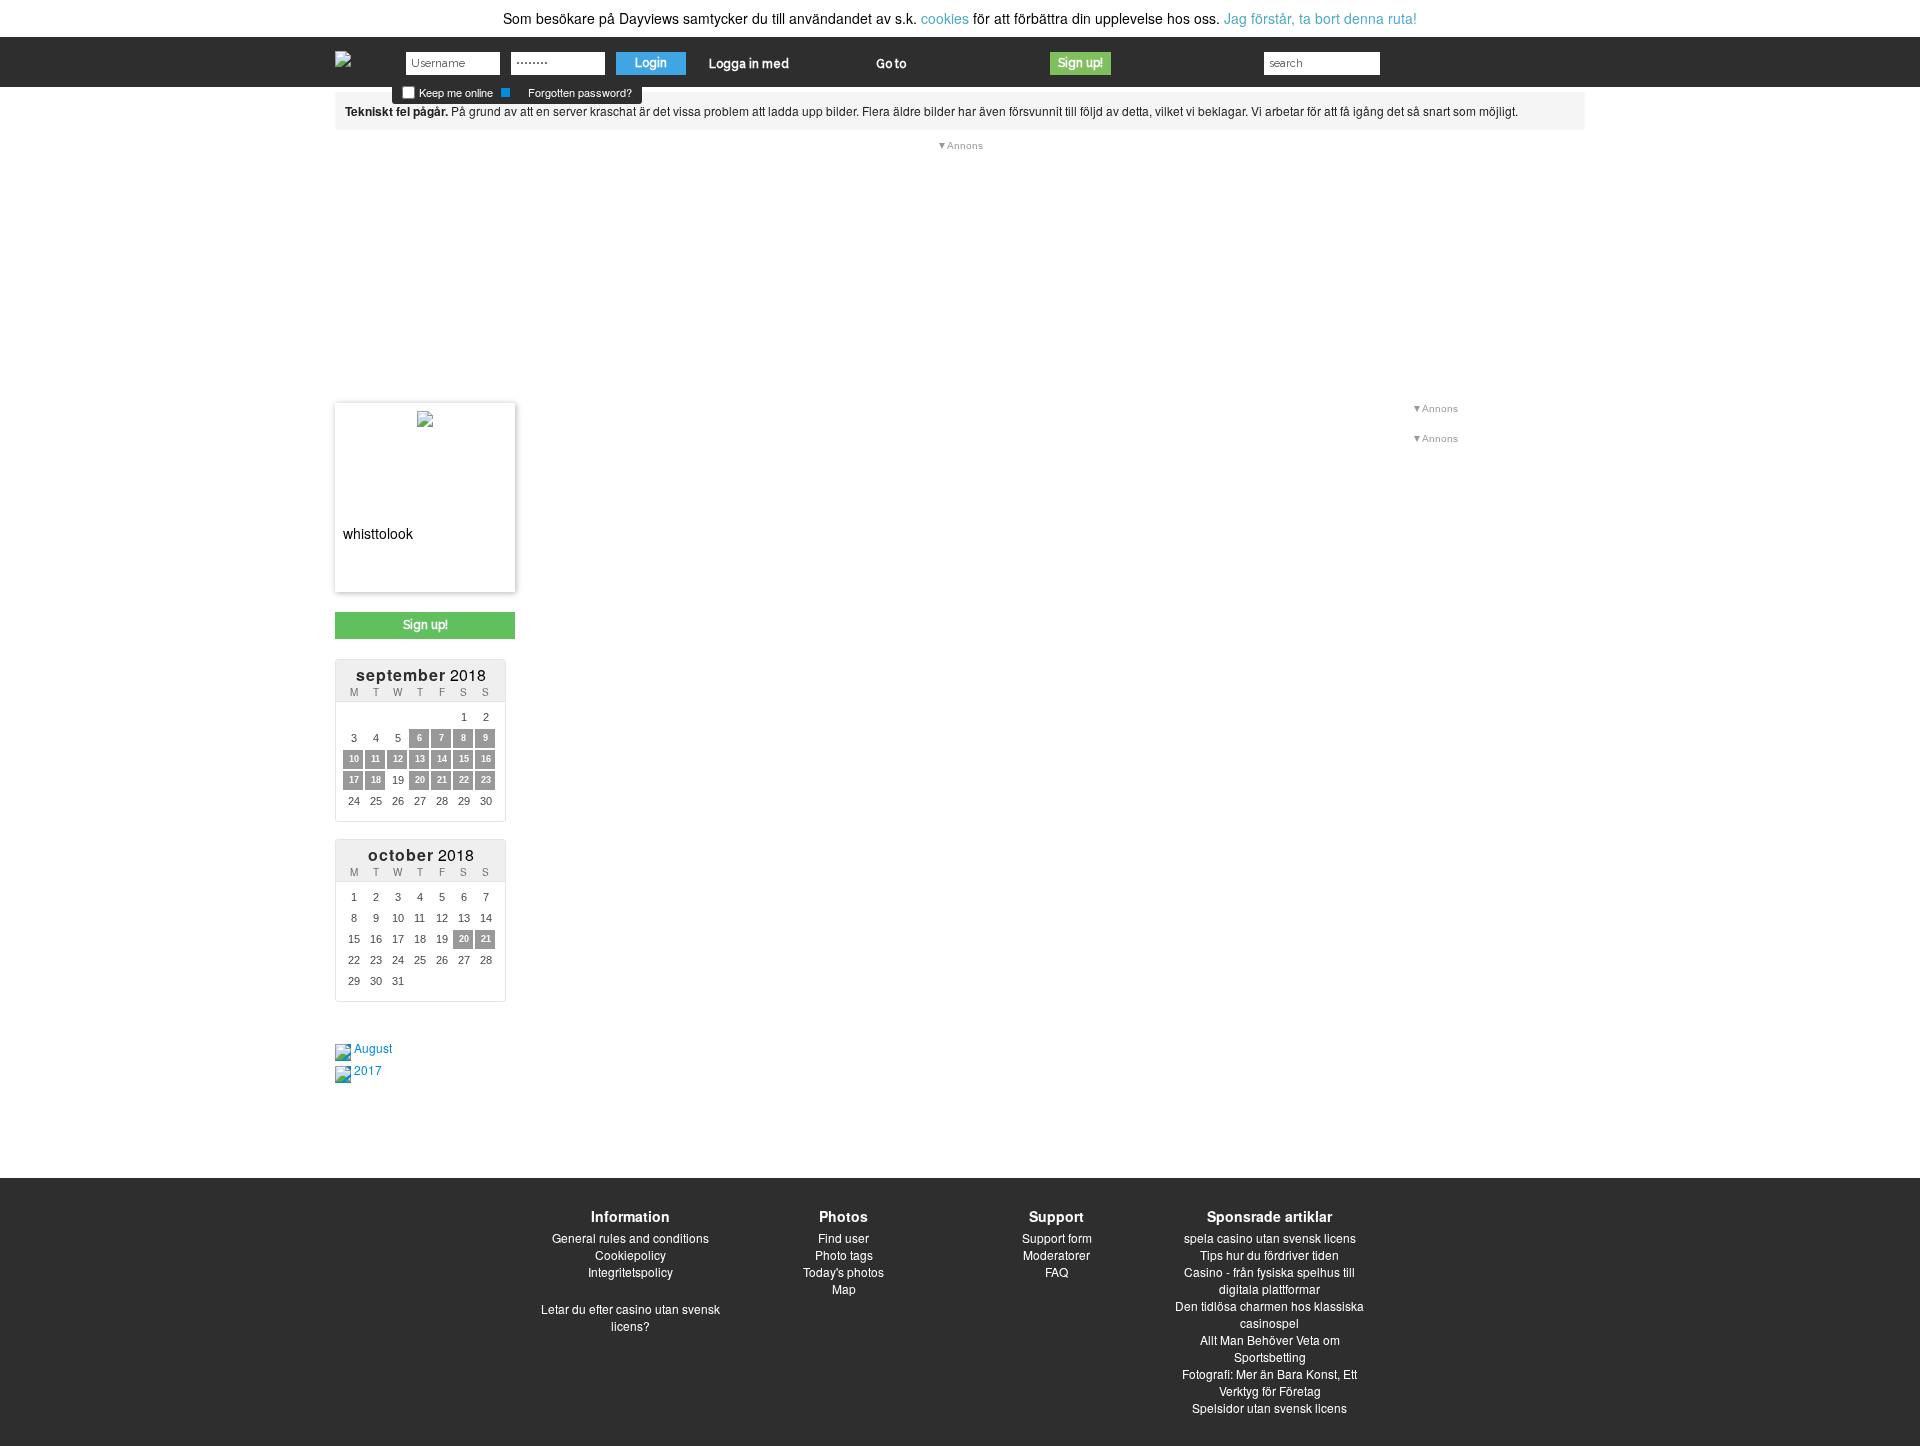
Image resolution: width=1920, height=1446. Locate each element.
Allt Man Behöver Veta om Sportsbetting (1270, 1348)
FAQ (1056, 1271)
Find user (843, 1237)
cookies (945, 18)
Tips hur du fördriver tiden (1269, 1254)
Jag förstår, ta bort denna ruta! (1320, 18)
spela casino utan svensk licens (1270, 1237)
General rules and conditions (630, 1237)
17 (354, 780)
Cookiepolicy (630, 1254)
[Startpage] (343, 54)
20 (420, 780)
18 (376, 780)
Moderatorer (1056, 1254)
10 (354, 759)
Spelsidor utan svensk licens (1269, 1407)
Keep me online (454, 92)
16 (486, 759)
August (373, 1047)
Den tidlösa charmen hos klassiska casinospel (1269, 1314)
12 (398, 759)
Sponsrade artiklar (1269, 1216)
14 (442, 759)
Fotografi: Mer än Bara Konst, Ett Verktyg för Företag (1269, 1382)
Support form (1057, 1237)
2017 (368, 1069)
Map (844, 1288)
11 (375, 759)
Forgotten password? (580, 92)
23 (486, 780)
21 (442, 780)
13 (420, 759)
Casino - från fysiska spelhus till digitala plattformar (1269, 1280)
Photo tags (844, 1254)
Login (651, 63)
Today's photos (843, 1271)
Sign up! (1080, 63)
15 (464, 759)
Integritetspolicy (630, 1271)
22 (464, 780)
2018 (421, 674)
